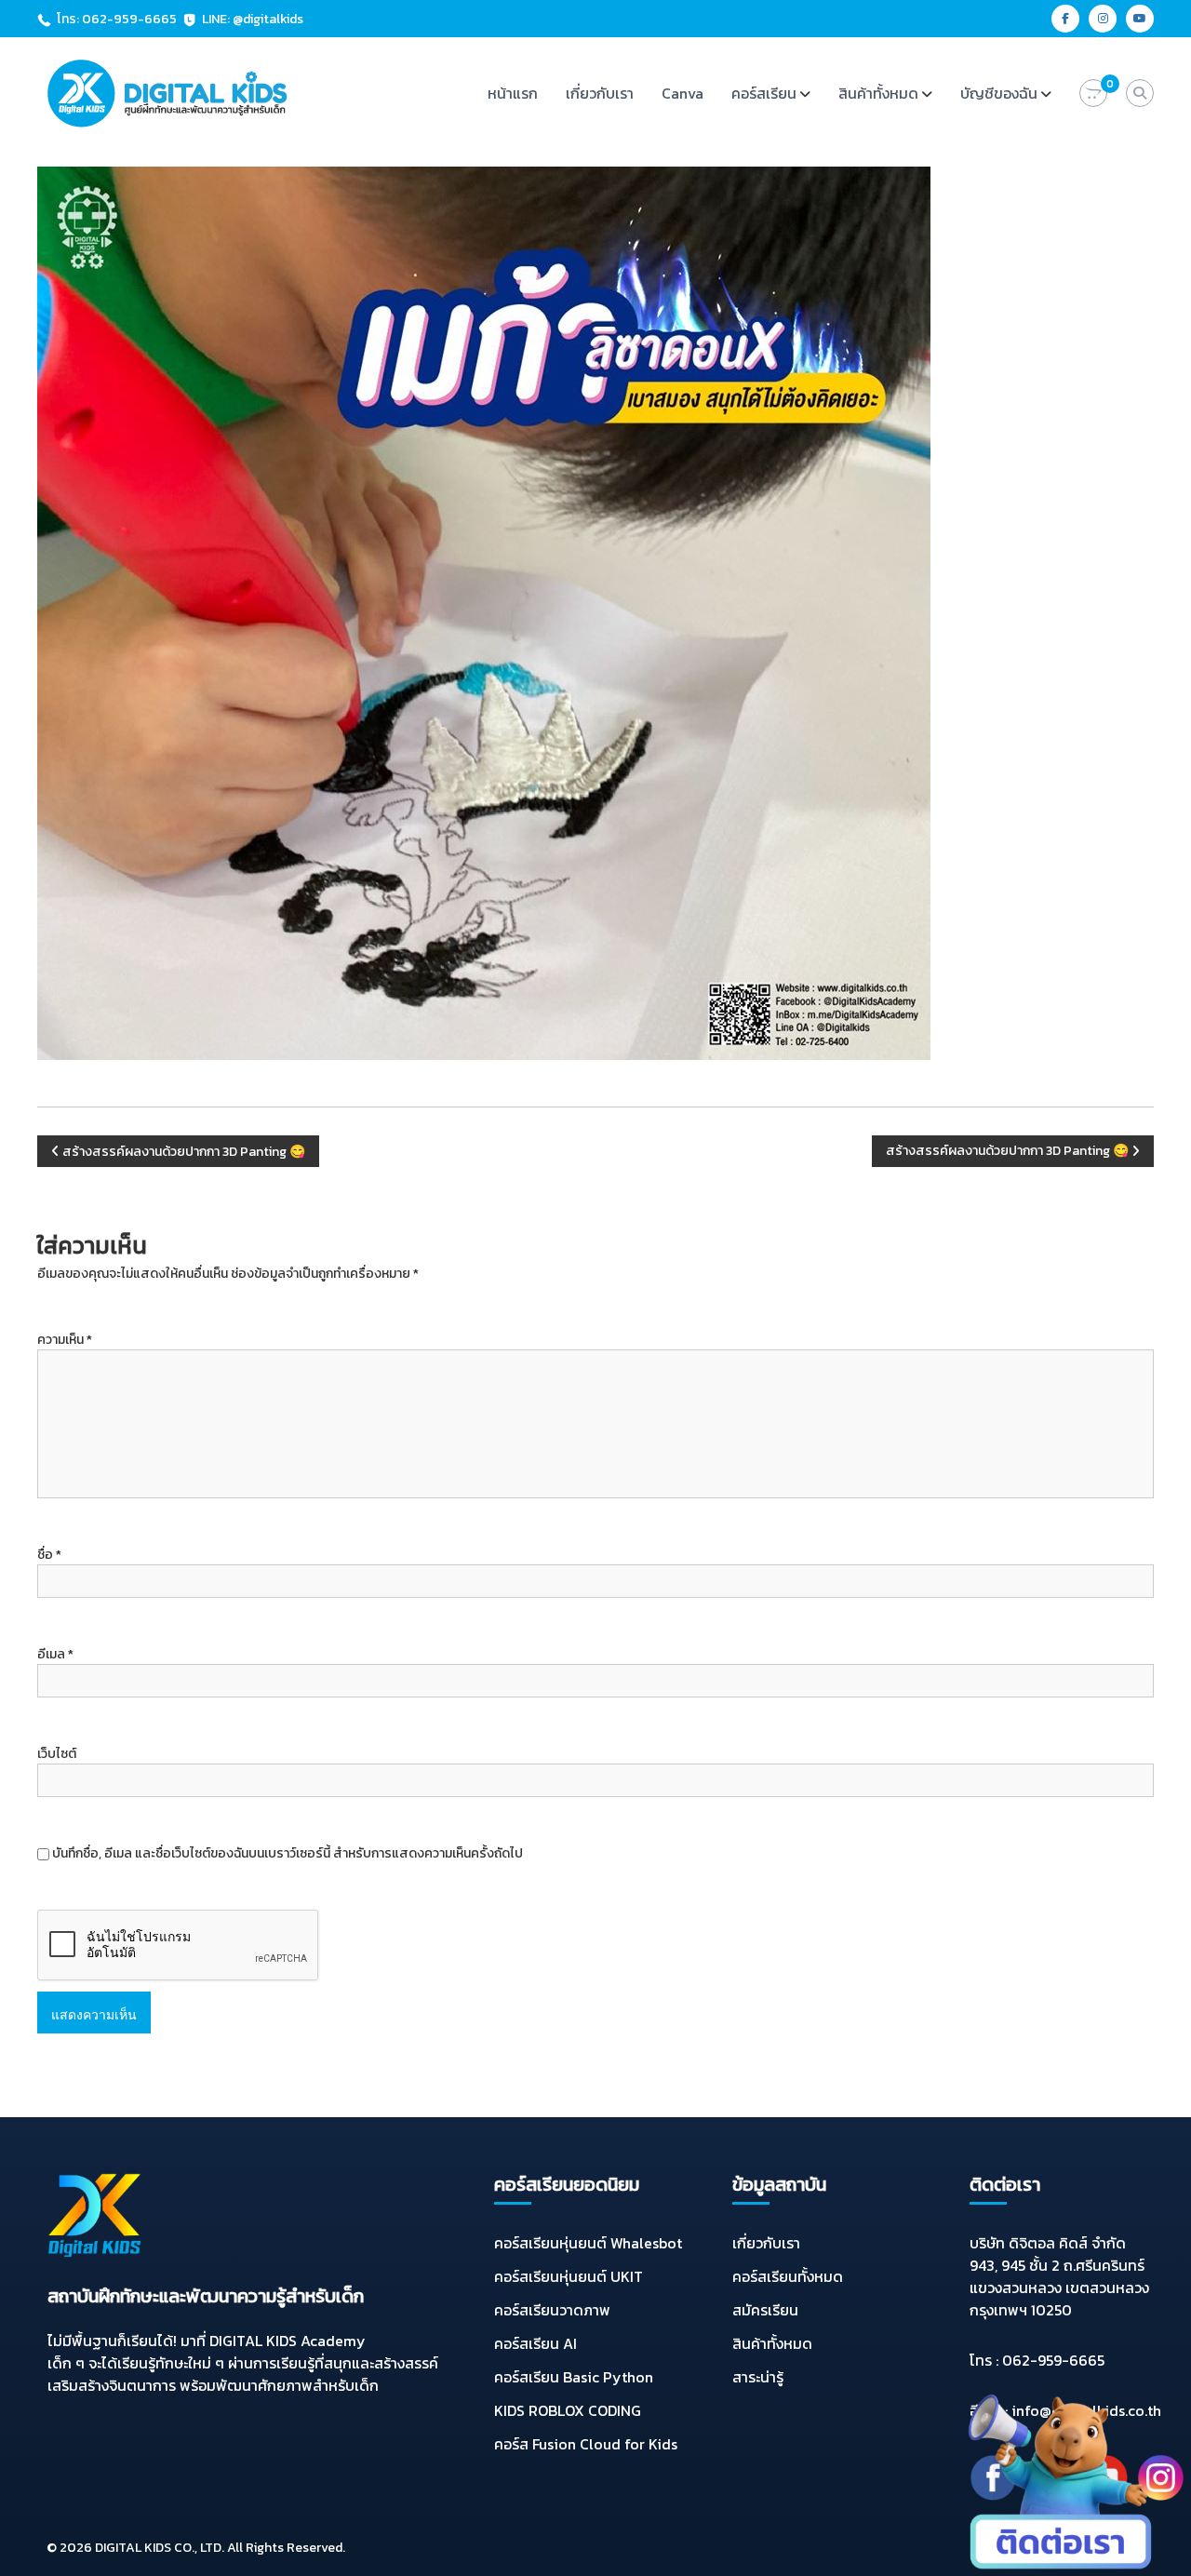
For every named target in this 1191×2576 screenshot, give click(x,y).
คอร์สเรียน (764, 93)
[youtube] (1140, 19)
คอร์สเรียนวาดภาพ (552, 2310)
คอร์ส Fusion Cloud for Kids (586, 2444)
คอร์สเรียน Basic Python (574, 2377)
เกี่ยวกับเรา (600, 93)
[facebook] (1065, 19)
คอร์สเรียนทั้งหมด (788, 2276)
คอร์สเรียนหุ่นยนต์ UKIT (569, 2276)
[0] (1093, 94)
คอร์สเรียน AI (535, 2343)
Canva (682, 93)
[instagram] (1103, 19)
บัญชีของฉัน (999, 93)
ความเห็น (65, 1340)
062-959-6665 (1053, 2360)
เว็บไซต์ (57, 1754)
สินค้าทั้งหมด (878, 93)
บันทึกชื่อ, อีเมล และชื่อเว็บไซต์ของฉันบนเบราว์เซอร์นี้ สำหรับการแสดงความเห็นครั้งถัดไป (288, 1853)
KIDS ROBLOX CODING (568, 2410)
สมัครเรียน (765, 2310)
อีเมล (55, 1654)
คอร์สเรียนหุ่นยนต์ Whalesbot (588, 2243)
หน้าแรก (513, 93)
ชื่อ (49, 1555)
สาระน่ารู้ (758, 2377)
